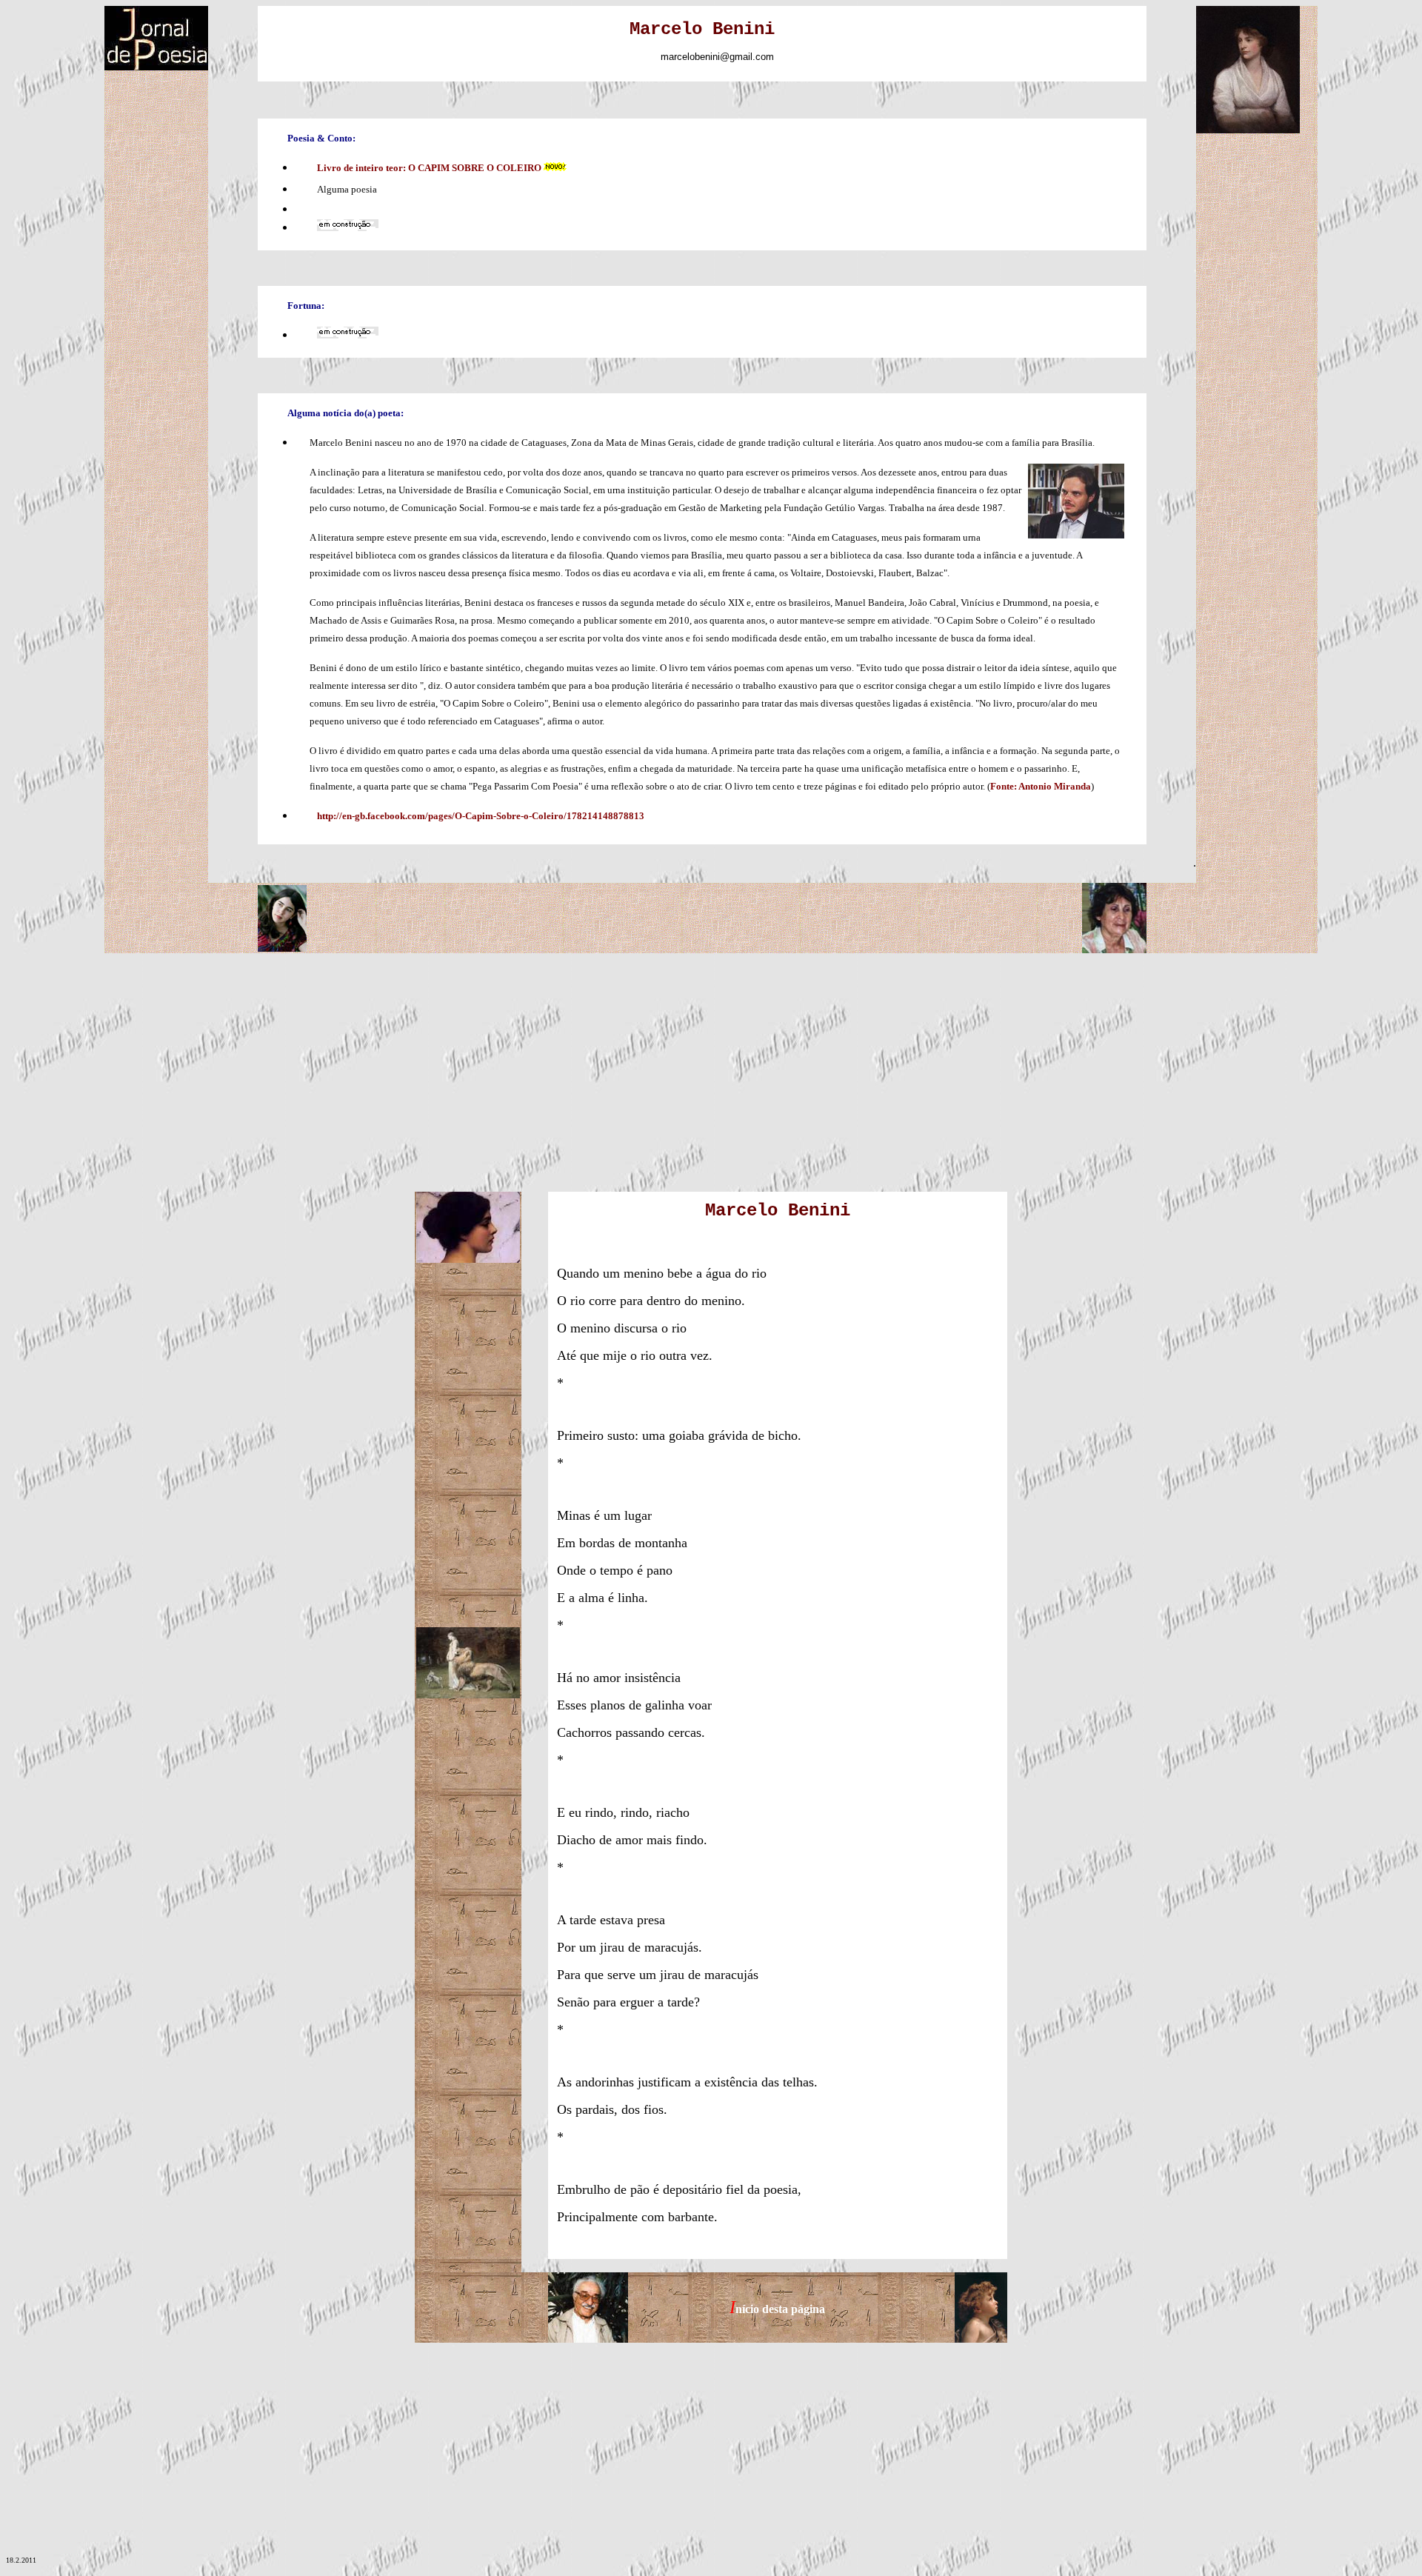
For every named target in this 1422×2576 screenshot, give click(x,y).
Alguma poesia (347, 189)
